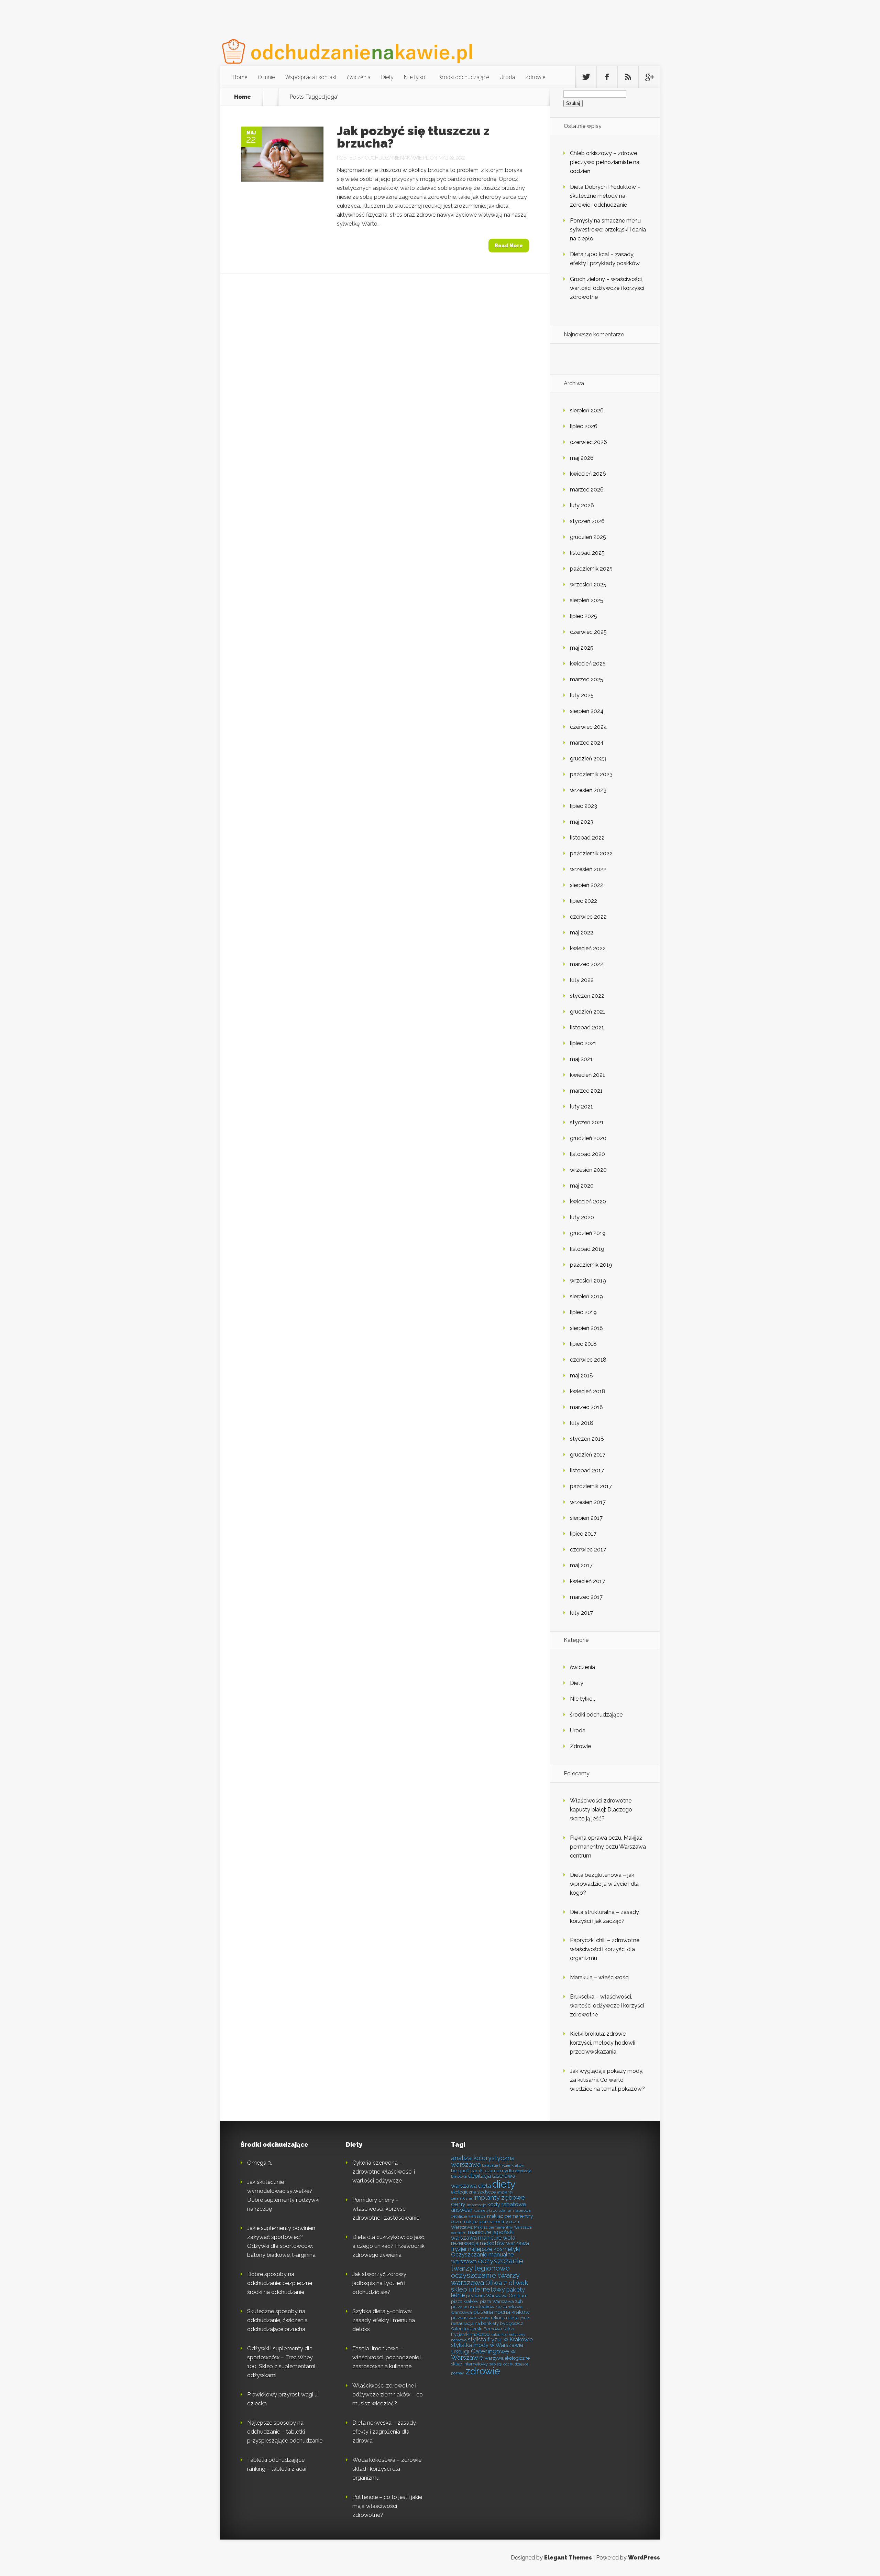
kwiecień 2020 (588, 1202)
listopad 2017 (587, 1470)
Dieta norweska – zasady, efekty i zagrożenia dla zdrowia (384, 2432)
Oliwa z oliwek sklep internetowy (489, 2286)
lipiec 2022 (584, 901)
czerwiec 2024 (588, 727)
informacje (476, 2205)
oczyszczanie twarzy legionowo (487, 2264)
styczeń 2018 (587, 1439)
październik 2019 (591, 1265)
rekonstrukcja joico (510, 2318)
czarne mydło (499, 2171)
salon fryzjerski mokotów (483, 2331)
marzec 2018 (586, 1407)
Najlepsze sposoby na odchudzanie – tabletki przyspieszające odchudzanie (285, 2432)
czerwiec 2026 (588, 442)
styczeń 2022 (587, 996)
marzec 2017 (586, 1597)
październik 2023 (591, 774)
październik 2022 (591, 853)
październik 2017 (591, 1486)
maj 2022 (582, 933)
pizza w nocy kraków (473, 2307)
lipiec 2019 (583, 1312)
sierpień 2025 (587, 600)
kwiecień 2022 (588, 948)
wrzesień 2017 (588, 1502)
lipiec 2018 (583, 1344)
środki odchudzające (464, 77)
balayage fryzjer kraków (503, 2165)
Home (240, 77)
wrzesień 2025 (588, 585)
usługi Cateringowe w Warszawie (483, 2355)
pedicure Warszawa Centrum (497, 2295)
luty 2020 (582, 1217)
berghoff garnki (467, 2171)
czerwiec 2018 (588, 1360)
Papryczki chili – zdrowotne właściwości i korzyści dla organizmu (605, 1949)
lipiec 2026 (584, 426)
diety (504, 2184)
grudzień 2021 (588, 1012)
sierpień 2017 (586, 1518)
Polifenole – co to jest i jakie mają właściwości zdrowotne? (387, 2506)
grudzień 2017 (588, 1455)
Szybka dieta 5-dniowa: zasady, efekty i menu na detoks (384, 2320)
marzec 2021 (586, 1091)
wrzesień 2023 (588, 790)
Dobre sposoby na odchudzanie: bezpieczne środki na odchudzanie (280, 2283)
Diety (387, 77)
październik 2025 (591, 569)
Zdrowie (535, 77)
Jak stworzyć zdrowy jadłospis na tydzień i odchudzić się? (379, 2283)
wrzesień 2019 (588, 1281)
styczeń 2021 (587, 1122)
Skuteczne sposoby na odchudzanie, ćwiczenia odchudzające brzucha (277, 2320)
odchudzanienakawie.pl (397, 158)
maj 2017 (581, 1565)
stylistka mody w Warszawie (487, 2345)
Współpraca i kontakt (311, 77)
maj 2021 (581, 1059)
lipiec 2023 (584, 806)
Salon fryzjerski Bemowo (476, 2329)
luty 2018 (582, 1423)
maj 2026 (582, 458)
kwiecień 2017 (587, 1581)
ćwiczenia (359, 77)
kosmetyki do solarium (494, 2210)
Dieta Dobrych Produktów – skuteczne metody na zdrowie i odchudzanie (605, 196)
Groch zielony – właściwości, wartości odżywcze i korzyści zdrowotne (607, 288)
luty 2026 (582, 505)
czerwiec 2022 (588, 917)
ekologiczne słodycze (473, 2192)
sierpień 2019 (586, 1296)
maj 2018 (581, 1376)
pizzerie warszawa (470, 2318)
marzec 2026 (587, 490)
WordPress (644, 2558)
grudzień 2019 (588, 1233)
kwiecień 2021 (587, 1075)
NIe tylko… (416, 77)
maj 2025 (582, 648)
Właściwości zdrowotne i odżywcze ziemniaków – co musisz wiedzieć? (388, 2395)
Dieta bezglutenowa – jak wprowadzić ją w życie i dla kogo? (604, 1884)
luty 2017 (581, 1613)
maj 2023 (582, 822)
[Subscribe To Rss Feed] (628, 77)
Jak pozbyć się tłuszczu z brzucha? (413, 137)
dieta (485, 2186)
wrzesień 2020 (588, 1170)
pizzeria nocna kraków (502, 2312)
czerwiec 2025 (588, 632)
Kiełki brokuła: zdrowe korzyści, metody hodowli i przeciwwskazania (604, 2043)
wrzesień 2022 (588, 869)
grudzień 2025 (588, 537)
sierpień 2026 (587, 410)
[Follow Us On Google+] (649, 77)
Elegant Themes (568, 2558)
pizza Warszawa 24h (501, 2301)
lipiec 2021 (583, 1043)
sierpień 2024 (587, 711)
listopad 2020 (587, 1154)
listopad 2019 (587, 1249)
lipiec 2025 (584, 616)
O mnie (266, 77)
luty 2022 (582, 980)
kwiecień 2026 (588, 474)
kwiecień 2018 (588, 1391)
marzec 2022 (587, 964)
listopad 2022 (587, 838)
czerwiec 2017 (588, 1550)
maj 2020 (582, 1186)
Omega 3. (260, 2163)
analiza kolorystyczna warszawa (483, 2161)
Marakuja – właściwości (600, 1977)
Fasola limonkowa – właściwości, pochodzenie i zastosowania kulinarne (387, 2357)
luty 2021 (581, 1107)
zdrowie (483, 2371)
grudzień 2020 (588, 1138)
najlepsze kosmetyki (494, 2249)
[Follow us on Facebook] (607, 77)
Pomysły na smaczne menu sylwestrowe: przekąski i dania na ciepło (608, 230)
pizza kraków (465, 2301)
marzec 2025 (587, 679)
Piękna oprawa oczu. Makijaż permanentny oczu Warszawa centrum (608, 1847)
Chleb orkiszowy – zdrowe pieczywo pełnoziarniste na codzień (605, 162)
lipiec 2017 (583, 1534)
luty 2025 (582, 695)
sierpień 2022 (587, 885)
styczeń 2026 (587, 521)
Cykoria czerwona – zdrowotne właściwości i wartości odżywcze (384, 2172)
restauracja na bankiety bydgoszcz (487, 2323)
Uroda (507, 77)
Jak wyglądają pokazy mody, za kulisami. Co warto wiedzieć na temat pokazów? (607, 2080)
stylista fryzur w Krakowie (500, 2340)
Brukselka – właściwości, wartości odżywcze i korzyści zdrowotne (607, 2006)
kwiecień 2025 (588, 664)
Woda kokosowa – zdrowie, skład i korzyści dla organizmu (387, 2469)
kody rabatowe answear (488, 2207)
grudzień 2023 (588, 759)
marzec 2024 (587, 743)
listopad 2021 (587, 1027)
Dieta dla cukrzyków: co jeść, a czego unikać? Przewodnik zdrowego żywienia (389, 2246)
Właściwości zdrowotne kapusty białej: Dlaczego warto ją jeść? (601, 1810)
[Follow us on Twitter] (586, 77)
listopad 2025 (587, 553)
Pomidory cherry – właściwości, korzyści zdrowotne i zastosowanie (386, 2209)
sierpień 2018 (586, 1328)
